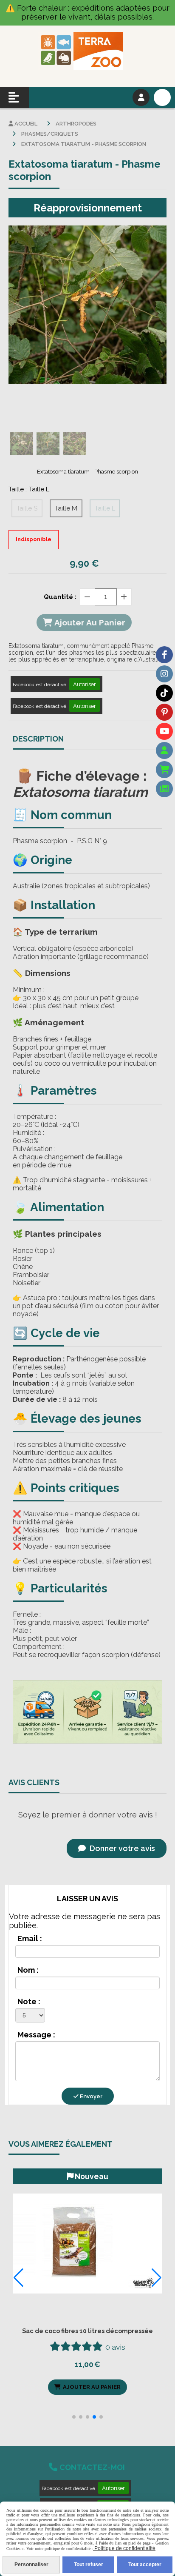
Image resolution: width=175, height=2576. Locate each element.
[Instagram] (164, 674)
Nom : (28, 1970)
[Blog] (164, 789)
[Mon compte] (164, 750)
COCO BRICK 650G (88, 2331)
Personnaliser (31, 2565)
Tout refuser (89, 2565)
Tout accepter (145, 2565)
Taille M (66, 508)
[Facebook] (164, 655)
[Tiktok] (164, 693)
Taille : (29, 489)
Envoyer (90, 2096)
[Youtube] (164, 731)
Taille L (105, 508)
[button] (74, 2417)
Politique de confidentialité (124, 2548)
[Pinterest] (164, 712)
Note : (29, 2001)
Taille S (27, 508)
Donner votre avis (121, 1848)
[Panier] (164, 770)
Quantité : (60, 597)
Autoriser (85, 684)
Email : (30, 1938)
